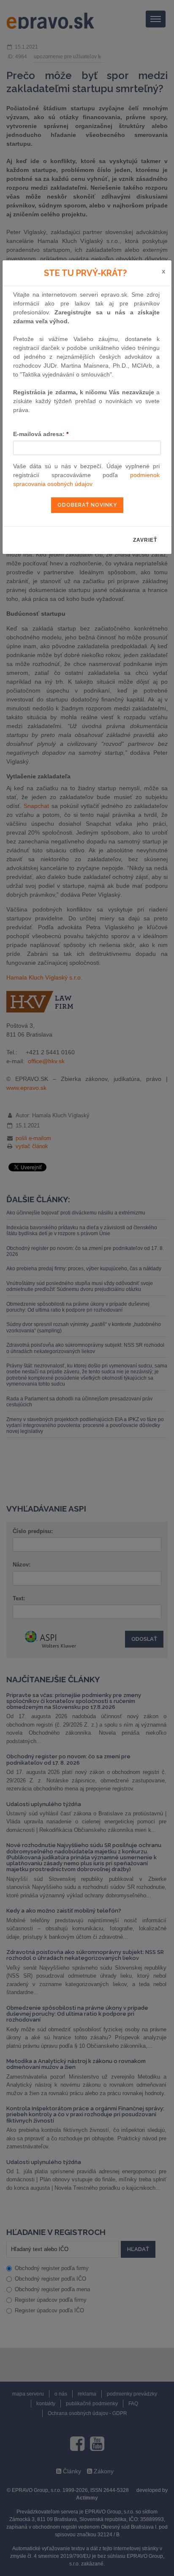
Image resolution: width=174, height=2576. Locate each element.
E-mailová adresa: (41, 434)
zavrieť (145, 540)
